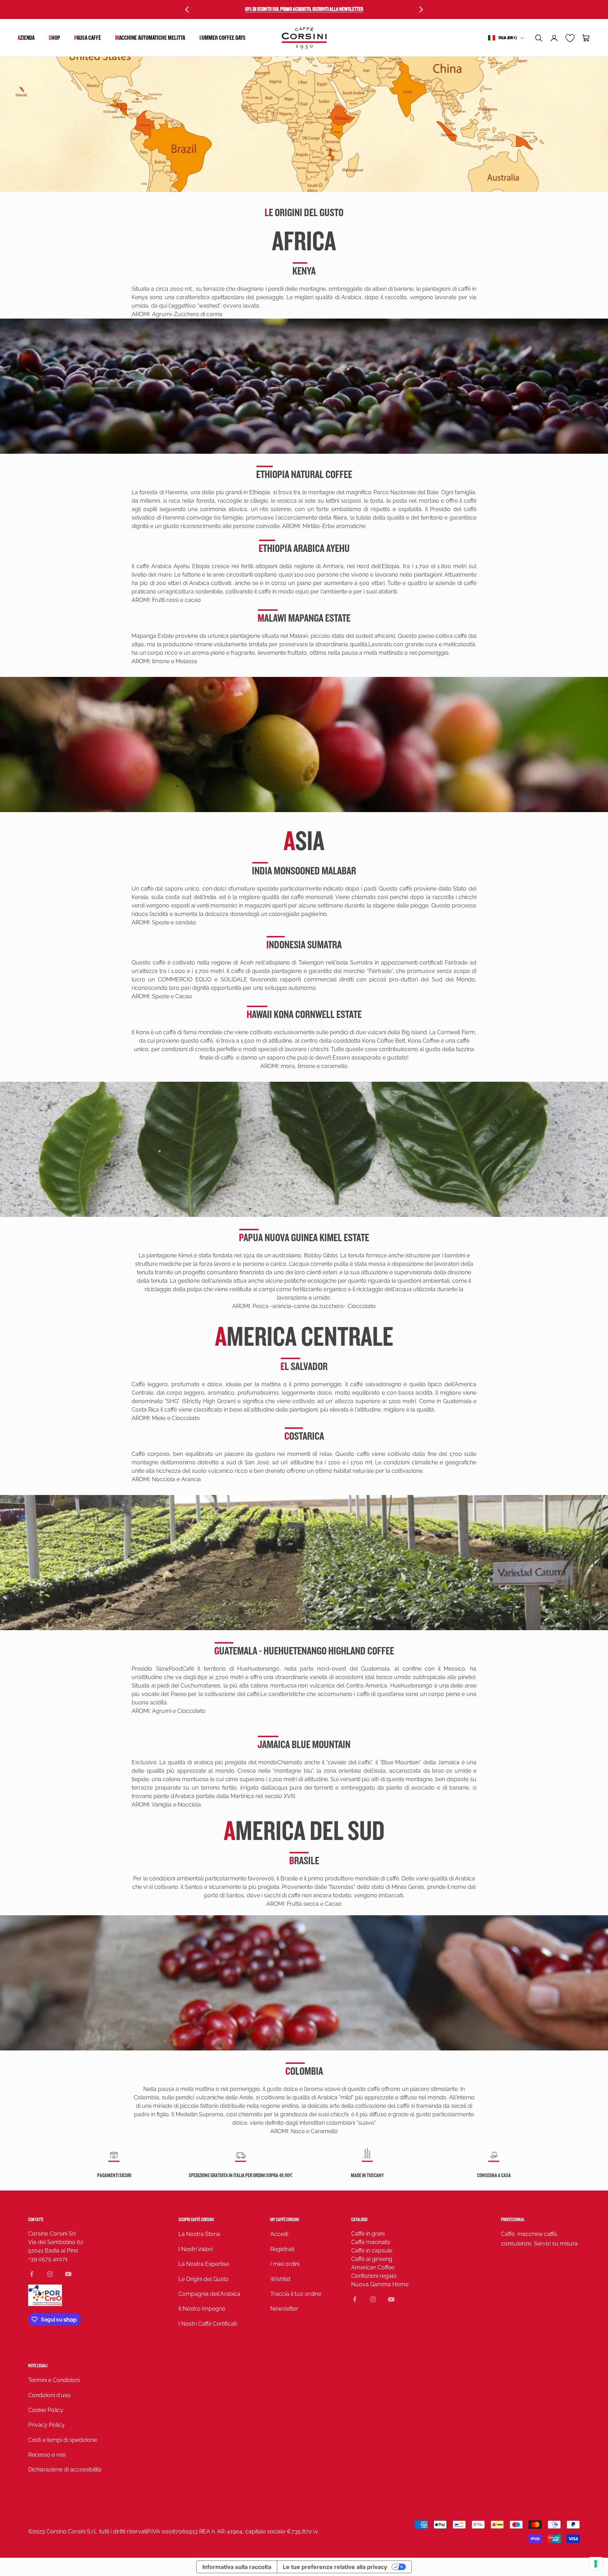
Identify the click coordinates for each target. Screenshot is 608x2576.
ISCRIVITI (530, 2527)
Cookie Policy (46, 2410)
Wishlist (280, 2279)
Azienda (26, 38)
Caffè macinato (371, 2242)
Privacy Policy (46, 2425)
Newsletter (284, 2309)
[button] (539, 38)
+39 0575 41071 (48, 2259)
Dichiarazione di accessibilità (65, 2470)
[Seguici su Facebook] (32, 2274)
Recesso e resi (47, 2455)
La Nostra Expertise (204, 2264)
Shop (54, 38)
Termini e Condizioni (54, 2380)
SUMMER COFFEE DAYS (222, 38)
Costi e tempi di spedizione (63, 2440)
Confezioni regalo (374, 2276)
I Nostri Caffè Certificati (208, 2324)
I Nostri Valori (195, 2249)
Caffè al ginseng (372, 2259)
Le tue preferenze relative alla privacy (335, 2567)
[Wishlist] (570, 38)
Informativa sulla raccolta (237, 2567)
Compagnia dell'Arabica (209, 2294)
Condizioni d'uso (49, 2395)
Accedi (279, 2234)
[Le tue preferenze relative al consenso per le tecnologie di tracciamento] (596, 2564)
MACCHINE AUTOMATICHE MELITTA (150, 38)
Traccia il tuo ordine (296, 2294)
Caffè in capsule (372, 2251)
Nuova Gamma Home (380, 2284)
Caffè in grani (368, 2234)
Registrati (282, 2249)
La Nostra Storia (199, 2234)
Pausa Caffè (88, 38)
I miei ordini (285, 2264)
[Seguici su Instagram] (50, 2274)
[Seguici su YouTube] (68, 2274)
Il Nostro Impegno (202, 2309)
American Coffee (373, 2267)
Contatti (36, 2220)
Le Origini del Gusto (204, 2279)
